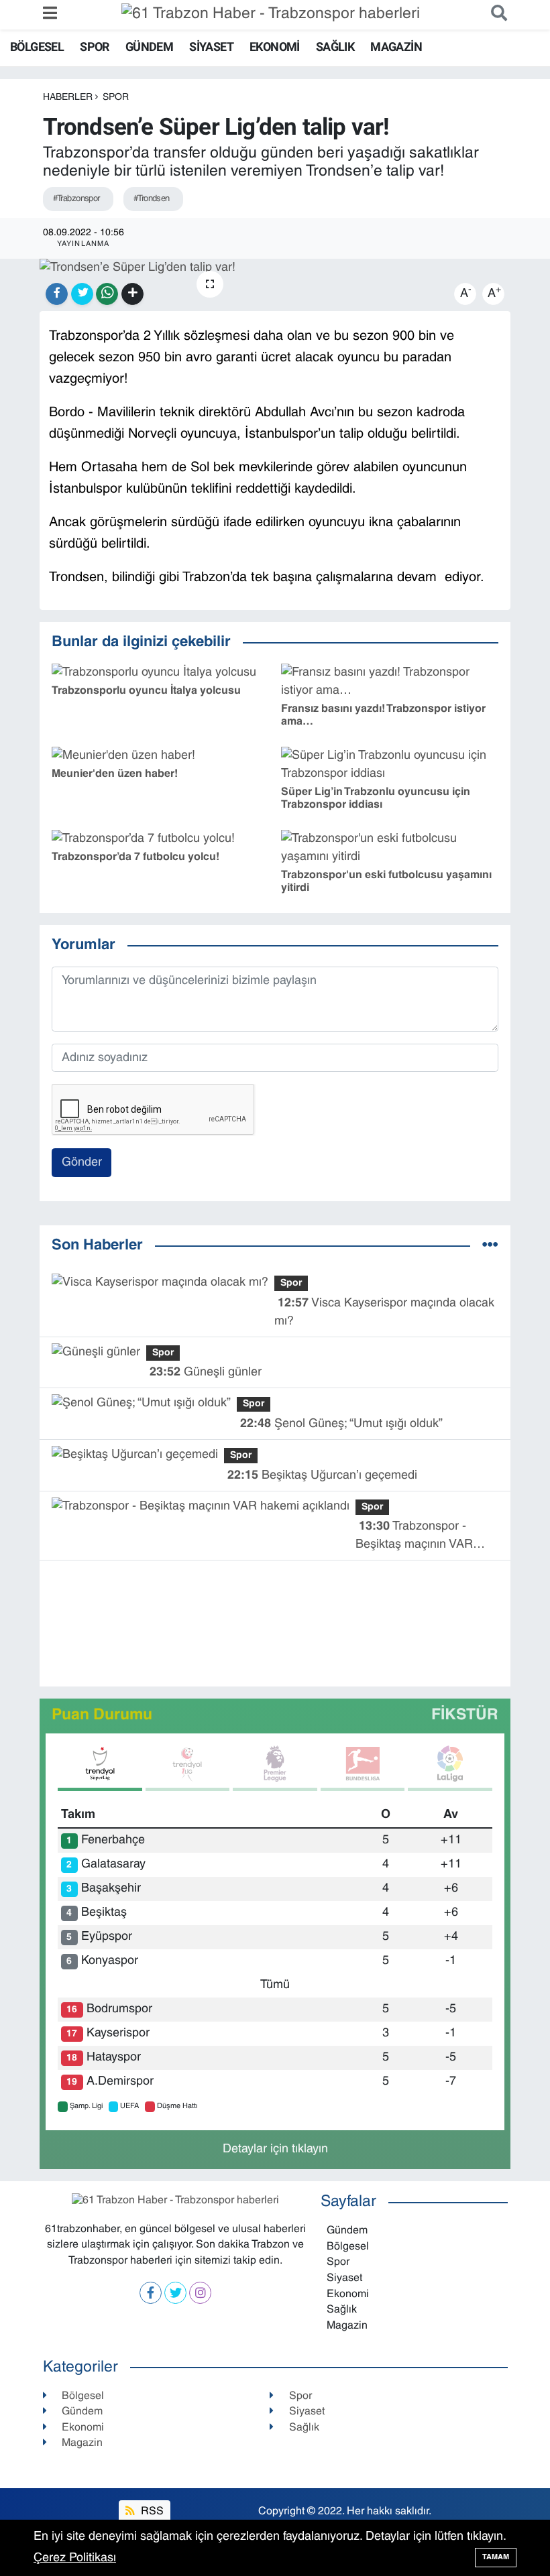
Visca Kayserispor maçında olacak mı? (384, 1312)
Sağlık (335, 47)
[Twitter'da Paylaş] (82, 294)
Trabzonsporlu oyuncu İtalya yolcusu (146, 691)
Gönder (82, 1163)
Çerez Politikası (75, 2558)
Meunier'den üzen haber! (115, 774)
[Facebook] (151, 2293)
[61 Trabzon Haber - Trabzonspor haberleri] (271, 15)
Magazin (396, 47)
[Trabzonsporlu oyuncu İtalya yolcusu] (154, 673)
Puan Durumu (102, 1716)
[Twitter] (175, 2293)
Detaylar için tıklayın (275, 2149)
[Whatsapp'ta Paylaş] (107, 294)
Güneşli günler (206, 1372)
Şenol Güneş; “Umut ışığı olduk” (341, 1424)
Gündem (149, 47)
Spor (95, 47)
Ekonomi (275, 47)
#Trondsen (152, 199)
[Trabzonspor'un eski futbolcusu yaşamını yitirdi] (390, 848)
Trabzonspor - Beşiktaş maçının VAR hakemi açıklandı (414, 1537)
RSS (151, 2512)
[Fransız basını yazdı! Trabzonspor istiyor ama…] (390, 682)
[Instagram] (200, 2293)
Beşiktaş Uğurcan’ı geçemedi (322, 1476)
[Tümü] (490, 1246)
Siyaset (211, 47)
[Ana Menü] (50, 14)
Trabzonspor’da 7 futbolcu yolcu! (135, 857)
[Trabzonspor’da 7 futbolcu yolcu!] (143, 839)
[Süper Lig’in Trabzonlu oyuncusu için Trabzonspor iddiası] (390, 765)
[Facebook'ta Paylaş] (57, 294)
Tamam (496, 2557)
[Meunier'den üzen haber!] (123, 756)
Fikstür (465, 1716)
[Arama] (496, 14)
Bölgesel (37, 47)
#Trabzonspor (76, 199)
